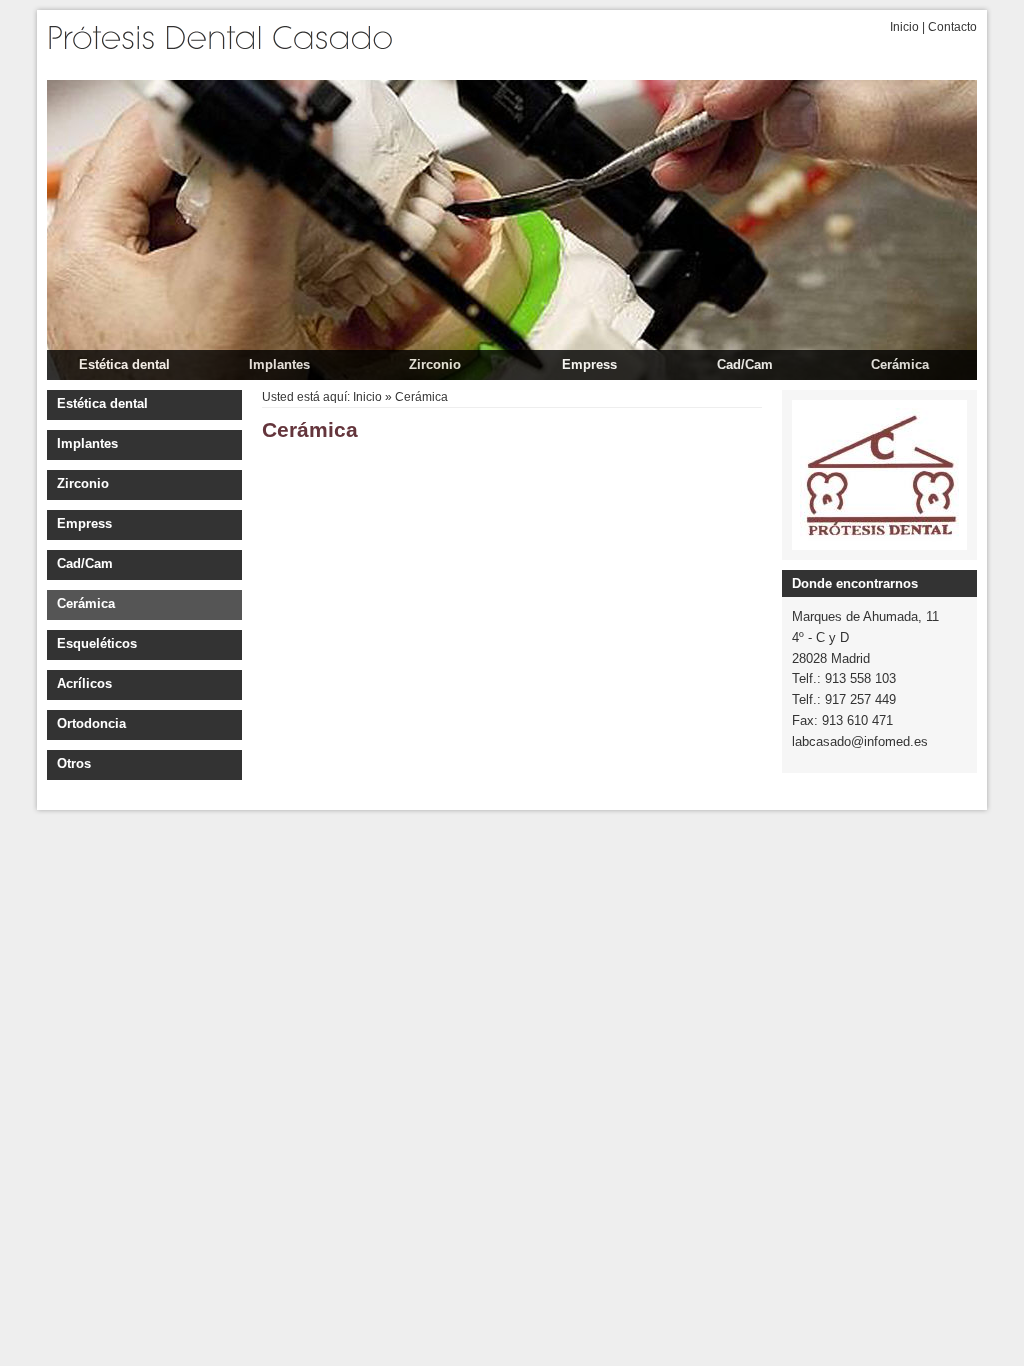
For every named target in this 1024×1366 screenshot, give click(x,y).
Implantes (279, 364)
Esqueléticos (97, 643)
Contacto (952, 27)
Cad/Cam (745, 364)
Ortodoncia (91, 723)
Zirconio (435, 364)
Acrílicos (84, 683)
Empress (589, 364)
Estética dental (124, 364)
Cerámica (900, 364)
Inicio (904, 27)
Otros (74, 763)
